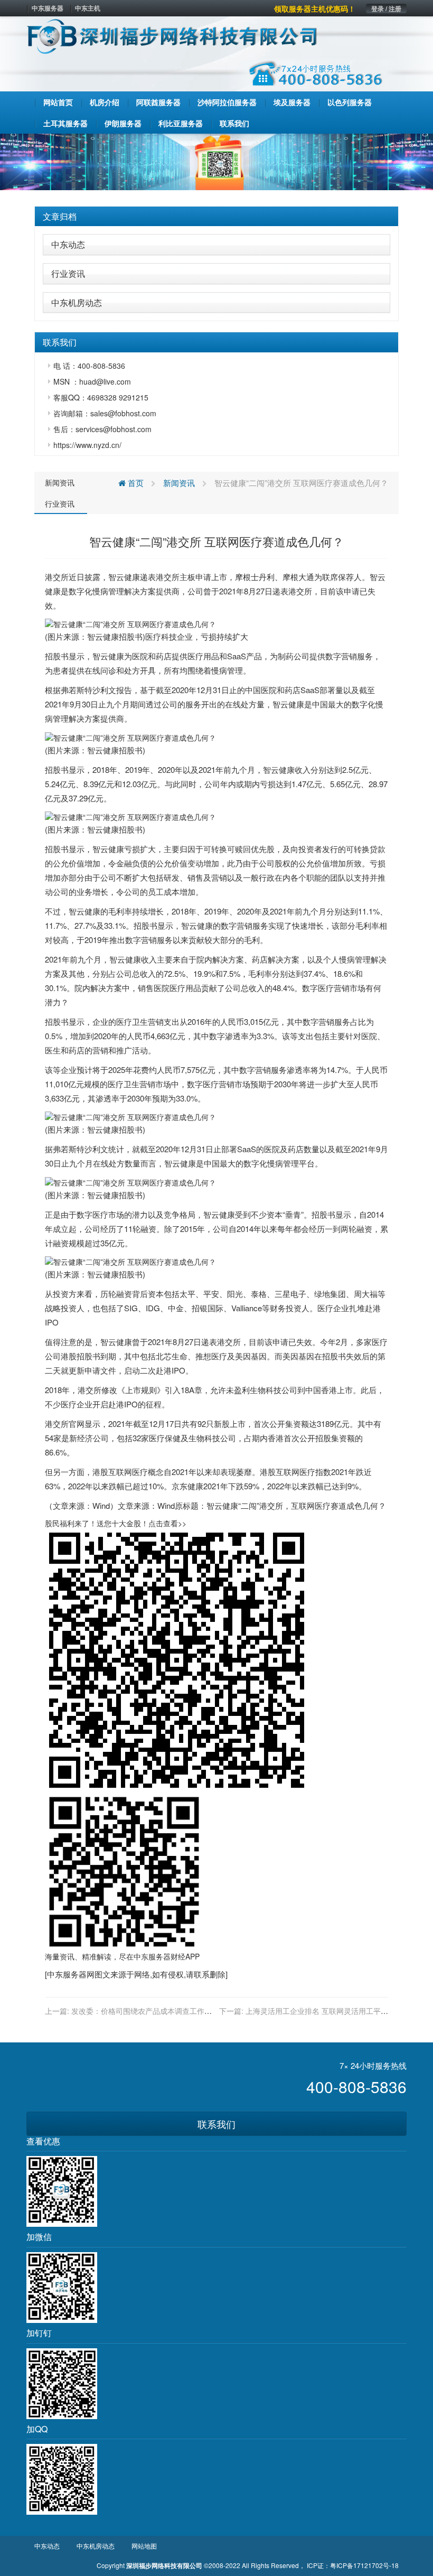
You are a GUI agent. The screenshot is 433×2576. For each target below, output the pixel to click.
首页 (135, 483)
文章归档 (60, 216)
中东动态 (68, 244)
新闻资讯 (60, 482)
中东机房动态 (77, 302)
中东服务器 (48, 8)
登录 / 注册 (386, 8)
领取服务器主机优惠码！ (315, 8)
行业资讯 (68, 273)
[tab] (216, 217)
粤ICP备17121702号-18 (364, 2565)
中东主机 (88, 8)
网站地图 (144, 2546)
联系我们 (216, 2124)
